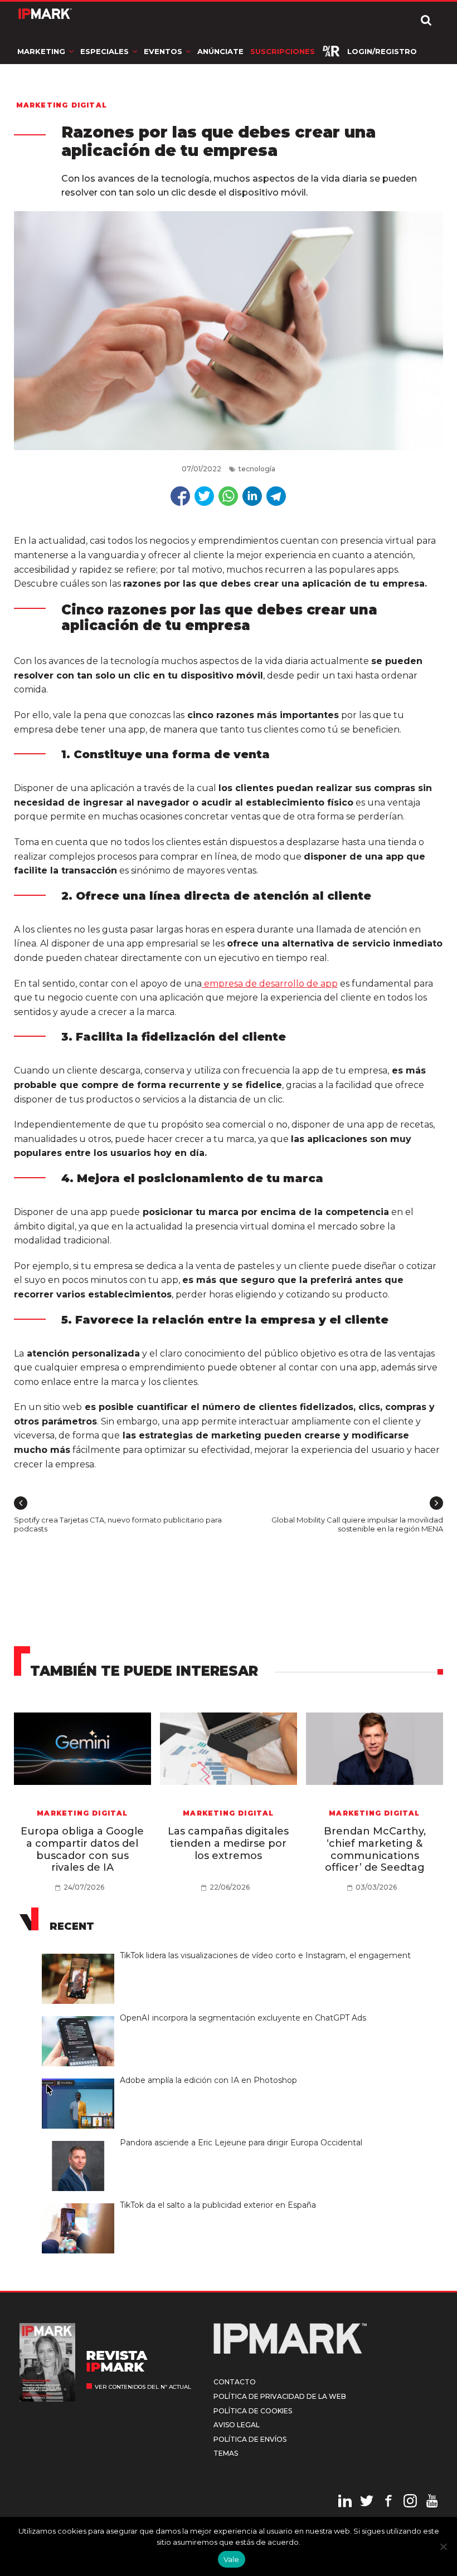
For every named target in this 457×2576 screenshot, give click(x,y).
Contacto (235, 2382)
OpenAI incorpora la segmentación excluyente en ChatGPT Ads (243, 2018)
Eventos (163, 51)
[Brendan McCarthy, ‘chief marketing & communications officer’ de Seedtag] (375, 1749)
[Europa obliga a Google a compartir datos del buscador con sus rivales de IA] (83, 1749)
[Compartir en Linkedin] (252, 496)
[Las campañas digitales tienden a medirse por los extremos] (229, 1749)
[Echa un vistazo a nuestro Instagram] (410, 2502)
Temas (226, 2453)
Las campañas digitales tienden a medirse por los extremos (228, 1843)
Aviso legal (237, 2425)
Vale (232, 2559)
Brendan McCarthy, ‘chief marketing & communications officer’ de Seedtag (375, 1849)
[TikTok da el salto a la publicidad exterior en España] (81, 2204)
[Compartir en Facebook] (180, 496)
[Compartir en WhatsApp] (228, 496)
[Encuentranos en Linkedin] (345, 2502)
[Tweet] (204, 496)
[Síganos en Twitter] (367, 2502)
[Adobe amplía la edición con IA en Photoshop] (81, 2079)
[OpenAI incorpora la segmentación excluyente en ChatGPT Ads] (81, 2017)
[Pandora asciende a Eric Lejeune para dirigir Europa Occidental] (81, 2141)
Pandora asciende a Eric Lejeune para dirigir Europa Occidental (242, 2143)
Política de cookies (253, 2411)
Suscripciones (283, 51)
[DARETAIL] (331, 51)
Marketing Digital (62, 105)
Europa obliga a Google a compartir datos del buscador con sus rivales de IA (82, 1849)
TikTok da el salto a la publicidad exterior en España (218, 2205)
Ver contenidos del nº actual (143, 2387)
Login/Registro (382, 51)
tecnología (257, 469)
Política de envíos (250, 2439)
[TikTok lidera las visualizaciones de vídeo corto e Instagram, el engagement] (81, 1954)
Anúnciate (220, 51)
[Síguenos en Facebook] (388, 2502)
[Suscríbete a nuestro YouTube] (432, 2502)
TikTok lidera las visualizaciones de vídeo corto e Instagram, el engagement (265, 1955)
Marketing (41, 51)
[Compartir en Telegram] (276, 496)
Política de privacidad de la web (280, 2396)
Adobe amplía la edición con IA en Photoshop (208, 2080)
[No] (443, 2546)
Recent (72, 1926)
